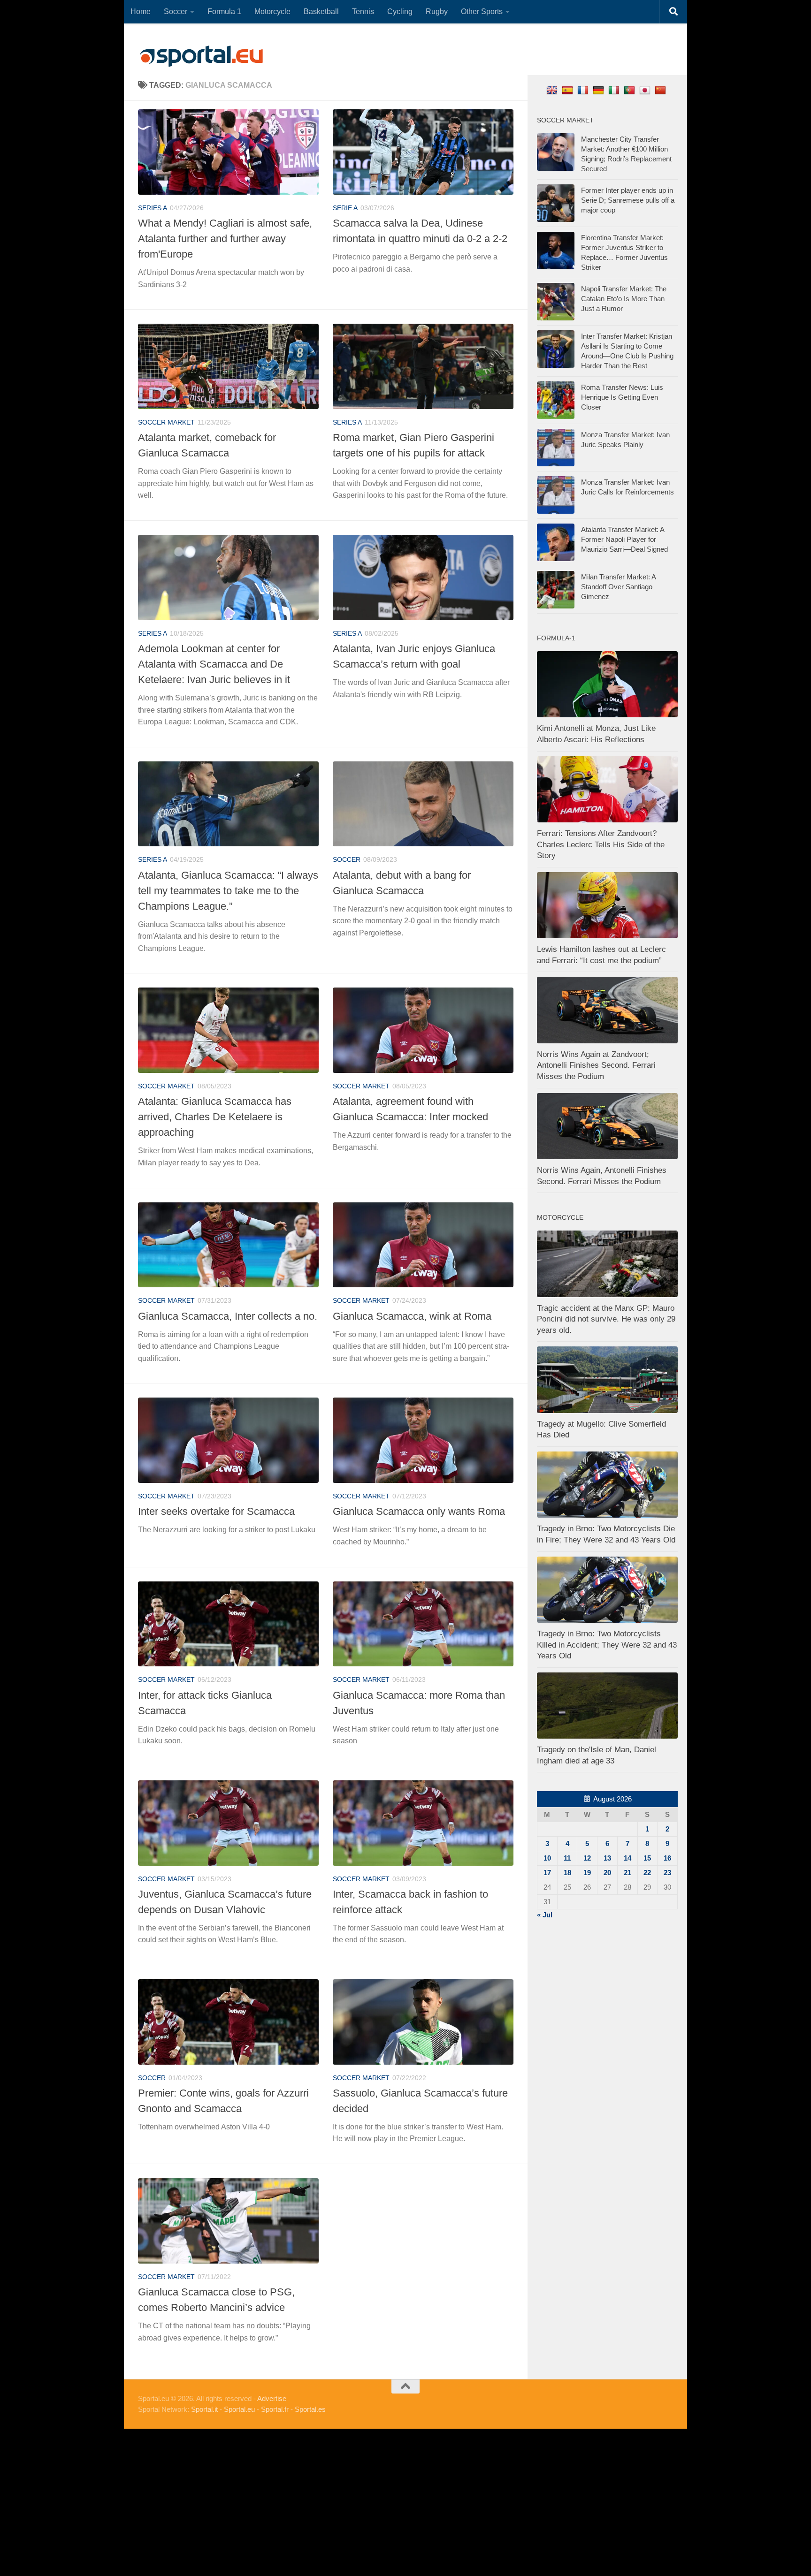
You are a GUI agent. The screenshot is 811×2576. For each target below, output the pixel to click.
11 (567, 1858)
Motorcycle (272, 11)
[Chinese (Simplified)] (662, 90)
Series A (153, 208)
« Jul (545, 1915)
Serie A (345, 208)
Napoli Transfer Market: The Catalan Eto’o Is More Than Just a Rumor (624, 299)
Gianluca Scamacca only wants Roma (419, 1511)
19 (587, 1873)
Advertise (272, 2398)
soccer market (166, 422)
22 (647, 1873)
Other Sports (482, 11)
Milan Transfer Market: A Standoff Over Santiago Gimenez (618, 587)
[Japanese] (646, 90)
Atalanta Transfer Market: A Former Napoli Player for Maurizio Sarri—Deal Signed (624, 539)
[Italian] (615, 90)
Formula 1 (224, 11)
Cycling (400, 11)
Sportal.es (310, 2409)
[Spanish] (569, 90)
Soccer (176, 11)
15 (647, 1858)
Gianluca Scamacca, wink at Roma (412, 1316)
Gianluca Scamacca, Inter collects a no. (228, 1316)
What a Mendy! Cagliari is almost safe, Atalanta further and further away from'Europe (225, 239)
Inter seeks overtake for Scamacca (216, 1511)
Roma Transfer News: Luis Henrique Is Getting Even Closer (622, 397)
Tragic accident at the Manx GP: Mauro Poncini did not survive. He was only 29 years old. (606, 1319)
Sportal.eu (239, 2409)
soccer (347, 859)
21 (627, 1873)
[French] (584, 90)
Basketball (321, 11)
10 (547, 1858)
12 (587, 1858)
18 (567, 1873)
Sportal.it (204, 2409)
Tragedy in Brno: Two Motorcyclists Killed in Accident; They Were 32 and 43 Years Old (607, 1645)
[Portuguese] (631, 90)
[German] (600, 90)
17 (547, 1873)
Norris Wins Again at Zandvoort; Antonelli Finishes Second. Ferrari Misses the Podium (596, 1065)
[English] (553, 90)
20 (607, 1873)
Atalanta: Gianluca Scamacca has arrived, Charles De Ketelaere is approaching (215, 1117)
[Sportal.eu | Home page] (201, 56)
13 (607, 1858)
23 (667, 1873)
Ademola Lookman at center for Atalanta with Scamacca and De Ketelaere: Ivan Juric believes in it (214, 664)
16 (667, 1858)
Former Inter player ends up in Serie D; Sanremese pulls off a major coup (628, 200)
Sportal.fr (275, 2409)
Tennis (363, 11)
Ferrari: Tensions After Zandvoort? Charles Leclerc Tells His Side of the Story (601, 844)
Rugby (437, 11)
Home (141, 11)
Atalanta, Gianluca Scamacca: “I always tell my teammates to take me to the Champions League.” (228, 891)
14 (627, 1858)
